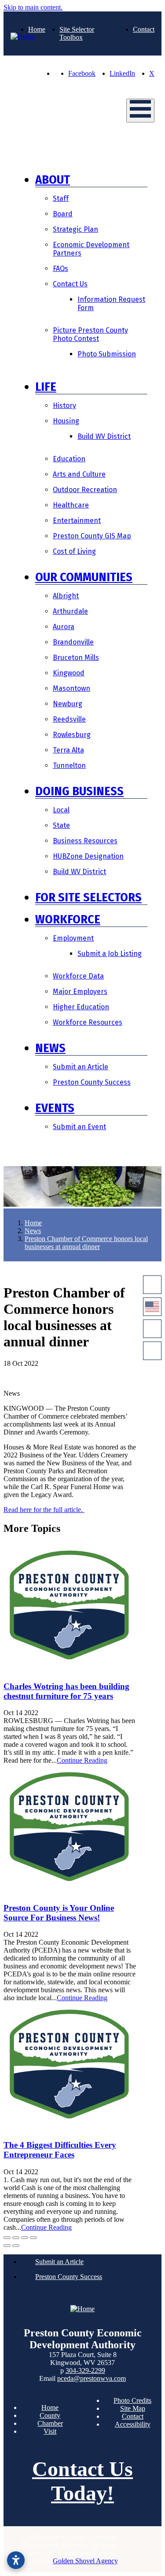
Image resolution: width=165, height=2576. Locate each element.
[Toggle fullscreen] (25, 2238)
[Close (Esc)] (7, 2238)
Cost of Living (74, 551)
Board (63, 214)
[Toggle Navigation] (140, 111)
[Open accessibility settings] (16, 2560)
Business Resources (85, 841)
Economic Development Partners (91, 249)
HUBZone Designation (88, 856)
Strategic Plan (75, 229)
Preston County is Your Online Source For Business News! (59, 1913)
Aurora (64, 627)
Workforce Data (78, 976)
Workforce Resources (88, 1022)
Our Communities (84, 577)
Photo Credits (132, 2400)
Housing (66, 421)
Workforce (68, 919)
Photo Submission (107, 354)
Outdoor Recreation (85, 490)
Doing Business (79, 791)
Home (37, 29)
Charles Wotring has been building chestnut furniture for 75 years (66, 1691)
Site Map (133, 2408)
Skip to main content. (33, 7)
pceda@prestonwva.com (92, 2378)
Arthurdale (70, 611)
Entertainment (77, 521)
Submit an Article (81, 1067)
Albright (66, 596)
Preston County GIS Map (92, 536)
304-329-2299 (85, 2370)
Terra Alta (68, 750)
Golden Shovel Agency (85, 2561)
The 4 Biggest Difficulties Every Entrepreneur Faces (60, 2150)
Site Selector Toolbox (77, 33)
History (64, 406)
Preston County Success (92, 1082)
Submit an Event (79, 1127)
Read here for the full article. (44, 1510)
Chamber (50, 2423)
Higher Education (81, 1007)
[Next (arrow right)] (16, 2246)
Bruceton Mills (76, 658)
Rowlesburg (72, 735)
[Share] (16, 2238)
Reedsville (69, 719)
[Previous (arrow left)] (7, 2246)
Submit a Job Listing (110, 954)
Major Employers (80, 991)
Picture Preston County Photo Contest (90, 334)
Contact (144, 29)
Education (69, 459)
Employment (73, 938)
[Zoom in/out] (33, 2238)
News (50, 1048)
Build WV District (104, 436)
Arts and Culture (79, 474)
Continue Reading (82, 1760)
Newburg (68, 704)
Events (55, 1108)
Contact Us (70, 284)
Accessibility (133, 2424)
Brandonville (73, 642)
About (53, 180)
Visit (50, 2431)
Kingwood (69, 673)
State (61, 825)
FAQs (60, 269)
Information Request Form (111, 304)
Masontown (71, 688)
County (50, 2415)
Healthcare (71, 505)
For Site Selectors (88, 897)
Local (61, 810)
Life (46, 387)
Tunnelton (69, 765)
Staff (61, 198)
